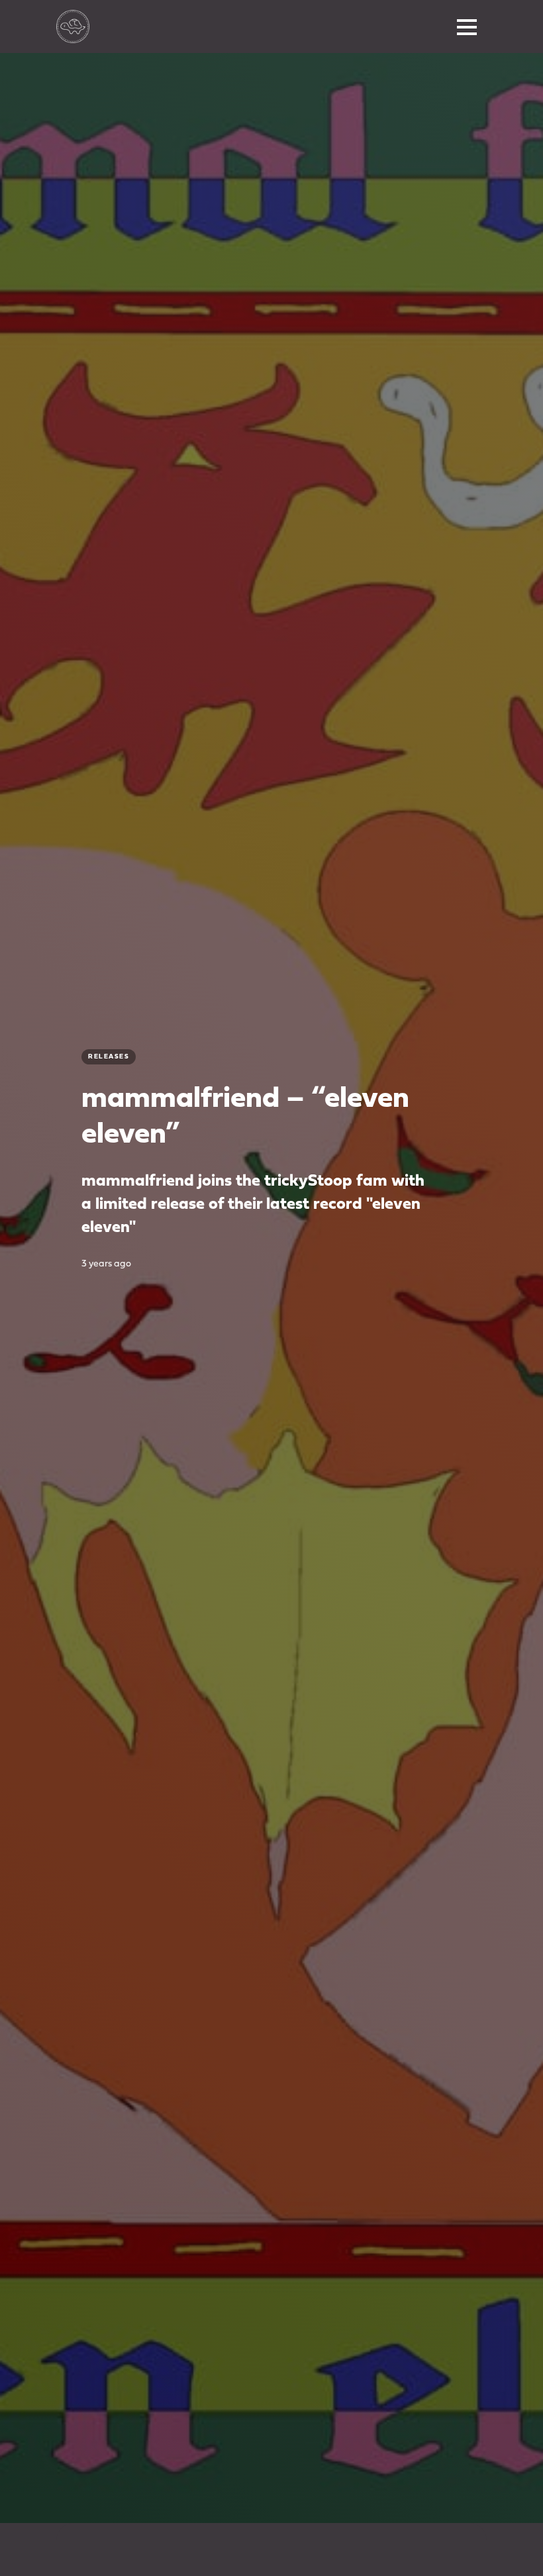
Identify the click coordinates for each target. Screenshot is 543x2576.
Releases (109, 1057)
